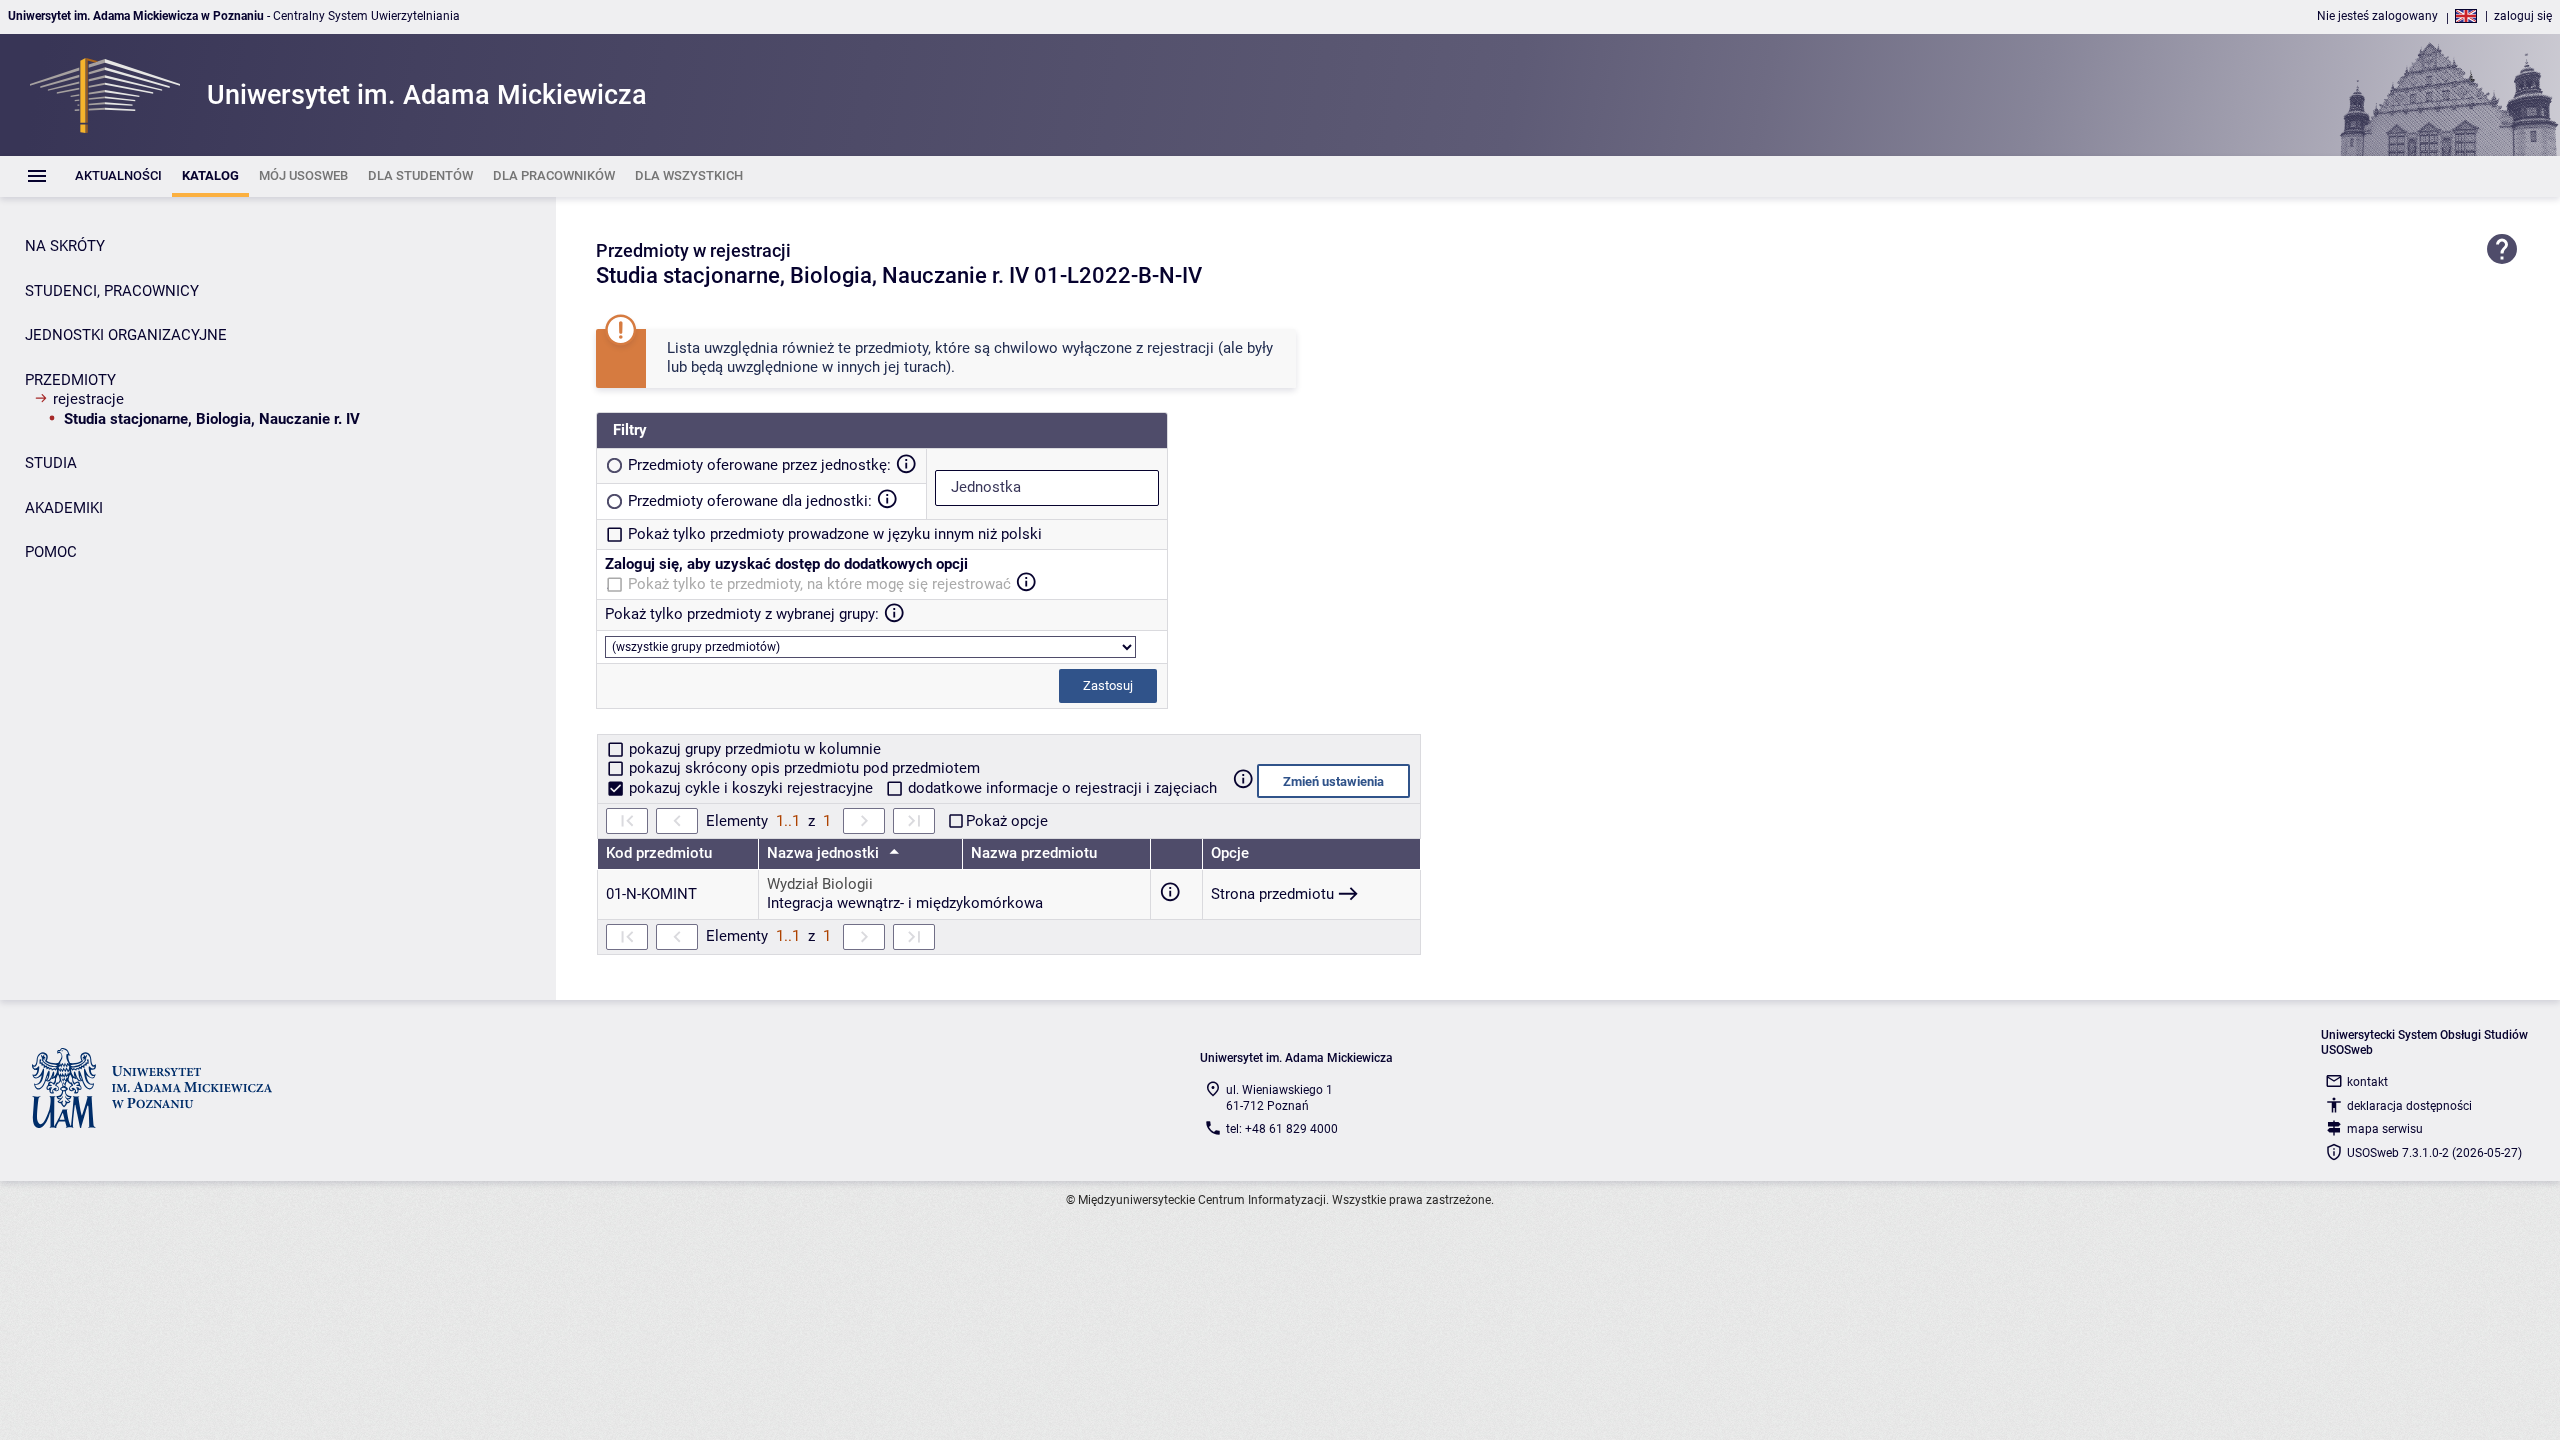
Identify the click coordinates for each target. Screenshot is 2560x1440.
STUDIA (51, 463)
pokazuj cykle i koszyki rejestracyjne (751, 788)
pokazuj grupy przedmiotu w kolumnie (753, 749)
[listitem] (118, 176)
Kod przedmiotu (659, 853)
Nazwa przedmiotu (1034, 853)
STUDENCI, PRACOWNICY (112, 291)
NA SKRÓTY (65, 246)
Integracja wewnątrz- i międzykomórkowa (905, 903)
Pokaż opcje (1007, 821)
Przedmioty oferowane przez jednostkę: (759, 465)
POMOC (51, 552)
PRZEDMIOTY (70, 380)
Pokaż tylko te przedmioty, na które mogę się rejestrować (819, 584)
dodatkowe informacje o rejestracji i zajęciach (1060, 788)
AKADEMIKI (64, 508)
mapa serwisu (2385, 1129)
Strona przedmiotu (1272, 894)
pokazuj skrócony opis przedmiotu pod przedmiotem (802, 768)
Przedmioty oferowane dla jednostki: (750, 501)
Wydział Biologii (820, 884)
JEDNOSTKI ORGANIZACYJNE (126, 335)
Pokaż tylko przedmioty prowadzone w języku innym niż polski (835, 534)
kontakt (2367, 1082)
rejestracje (88, 399)
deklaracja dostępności (2409, 1106)
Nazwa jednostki (825, 853)
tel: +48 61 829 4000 (1282, 1129)
